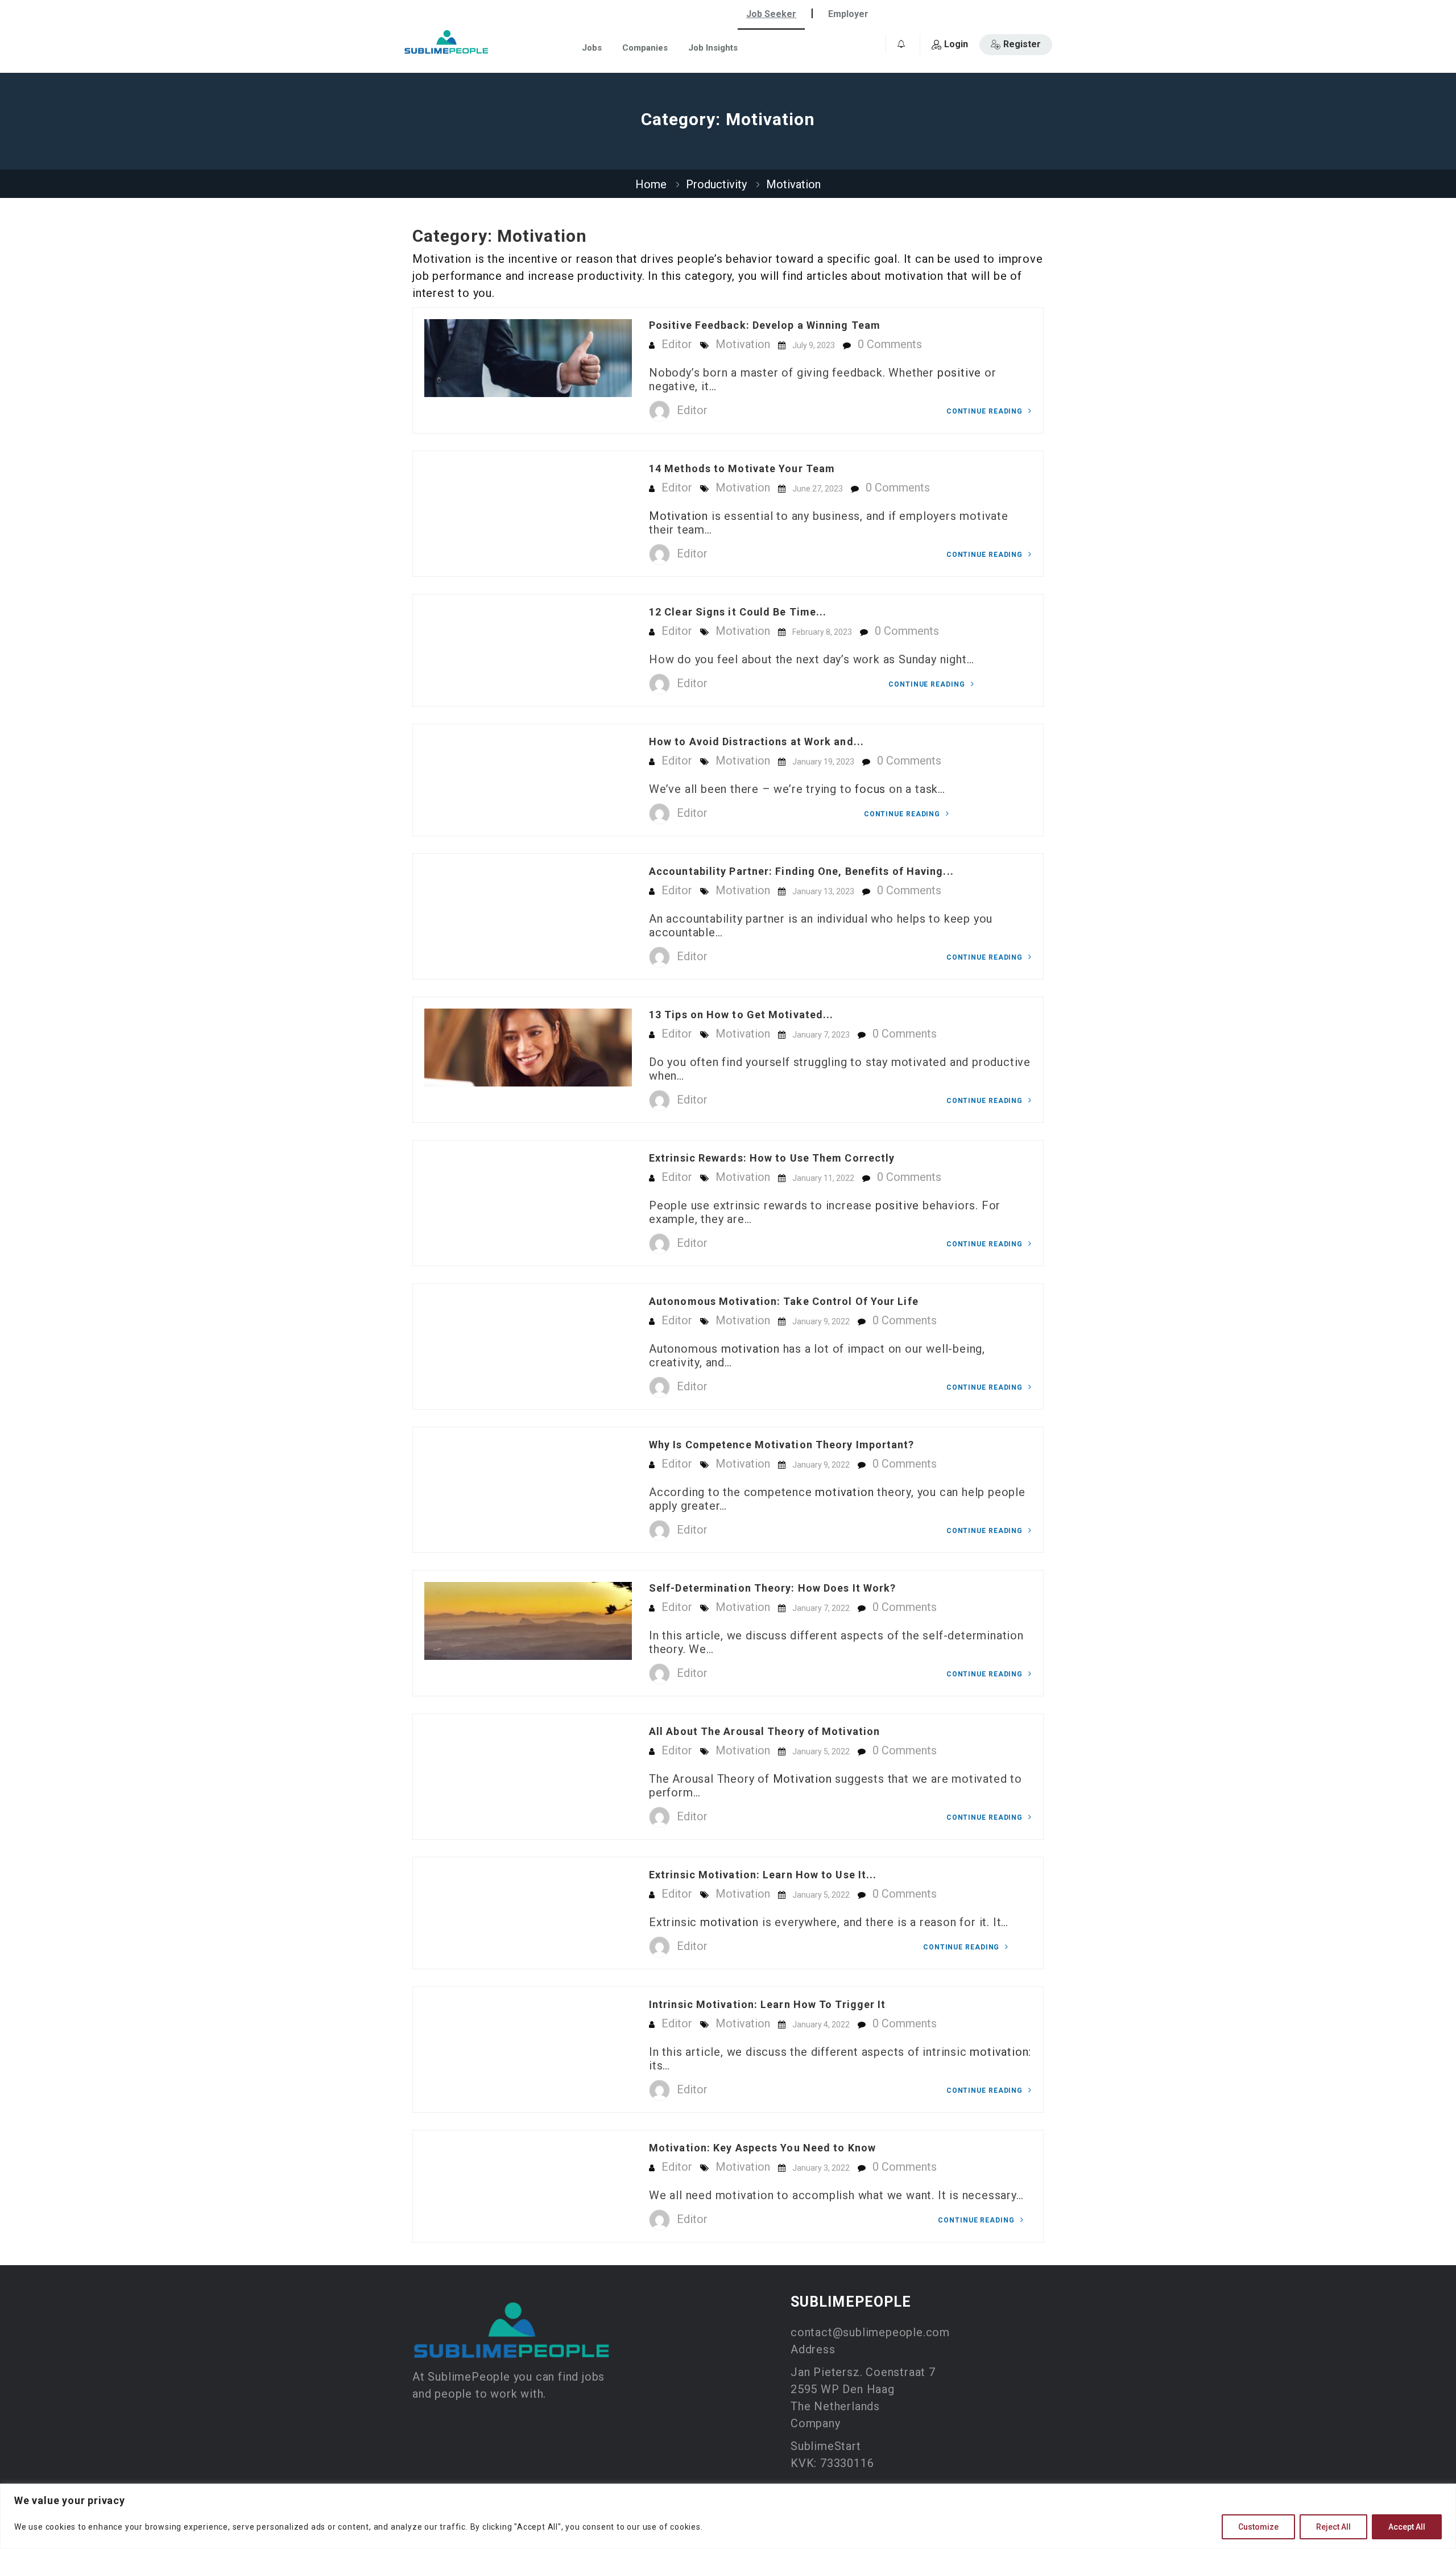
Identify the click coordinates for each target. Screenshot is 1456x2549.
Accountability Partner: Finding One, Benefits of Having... (801, 871)
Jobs (592, 48)
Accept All (1407, 2527)
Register (1022, 44)
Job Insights (713, 48)
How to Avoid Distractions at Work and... (756, 741)
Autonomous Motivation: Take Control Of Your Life (784, 1301)
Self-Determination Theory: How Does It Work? (772, 1588)
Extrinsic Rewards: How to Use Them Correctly (772, 1158)
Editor (677, 344)
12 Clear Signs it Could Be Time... (738, 612)
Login (956, 44)
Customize (1258, 2527)
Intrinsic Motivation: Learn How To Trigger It (768, 2004)
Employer (848, 14)
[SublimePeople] (446, 42)
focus (870, 789)
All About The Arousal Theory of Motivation (764, 1731)
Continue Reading (986, 411)
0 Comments (890, 344)
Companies (645, 48)
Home (651, 184)
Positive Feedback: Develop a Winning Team (765, 325)
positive (959, 373)
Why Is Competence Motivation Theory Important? (782, 1445)
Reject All (1333, 2527)
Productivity (716, 184)
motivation (750, 1349)
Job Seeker (771, 14)
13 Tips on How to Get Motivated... (741, 1015)
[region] (728, 2516)
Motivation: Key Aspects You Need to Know (762, 2148)
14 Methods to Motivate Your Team (742, 468)
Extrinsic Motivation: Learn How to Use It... (763, 1875)
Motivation (743, 344)
